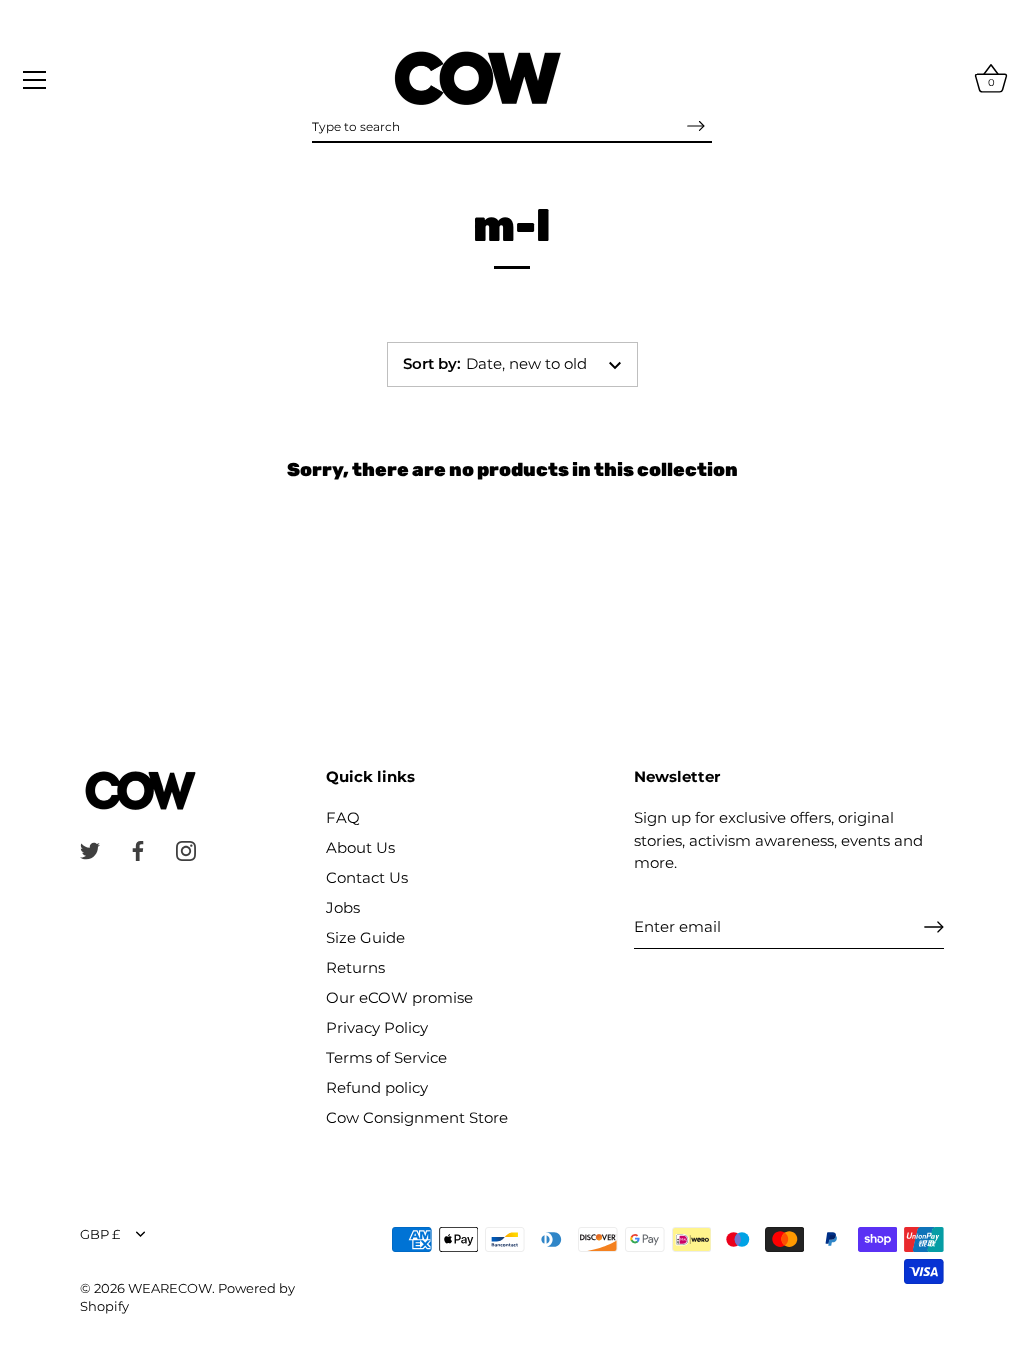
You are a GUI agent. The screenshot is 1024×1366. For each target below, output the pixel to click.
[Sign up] (934, 927)
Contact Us (367, 877)
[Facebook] (138, 849)
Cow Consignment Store (417, 1117)
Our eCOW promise (399, 997)
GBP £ (100, 1234)
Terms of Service (386, 1057)
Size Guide (365, 937)
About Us (360, 847)
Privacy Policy (377, 1027)
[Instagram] (186, 849)
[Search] (696, 126)
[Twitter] (90, 849)
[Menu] (35, 80)
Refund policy (377, 1087)
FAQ (343, 817)
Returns (355, 967)
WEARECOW (170, 1288)
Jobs (343, 907)
